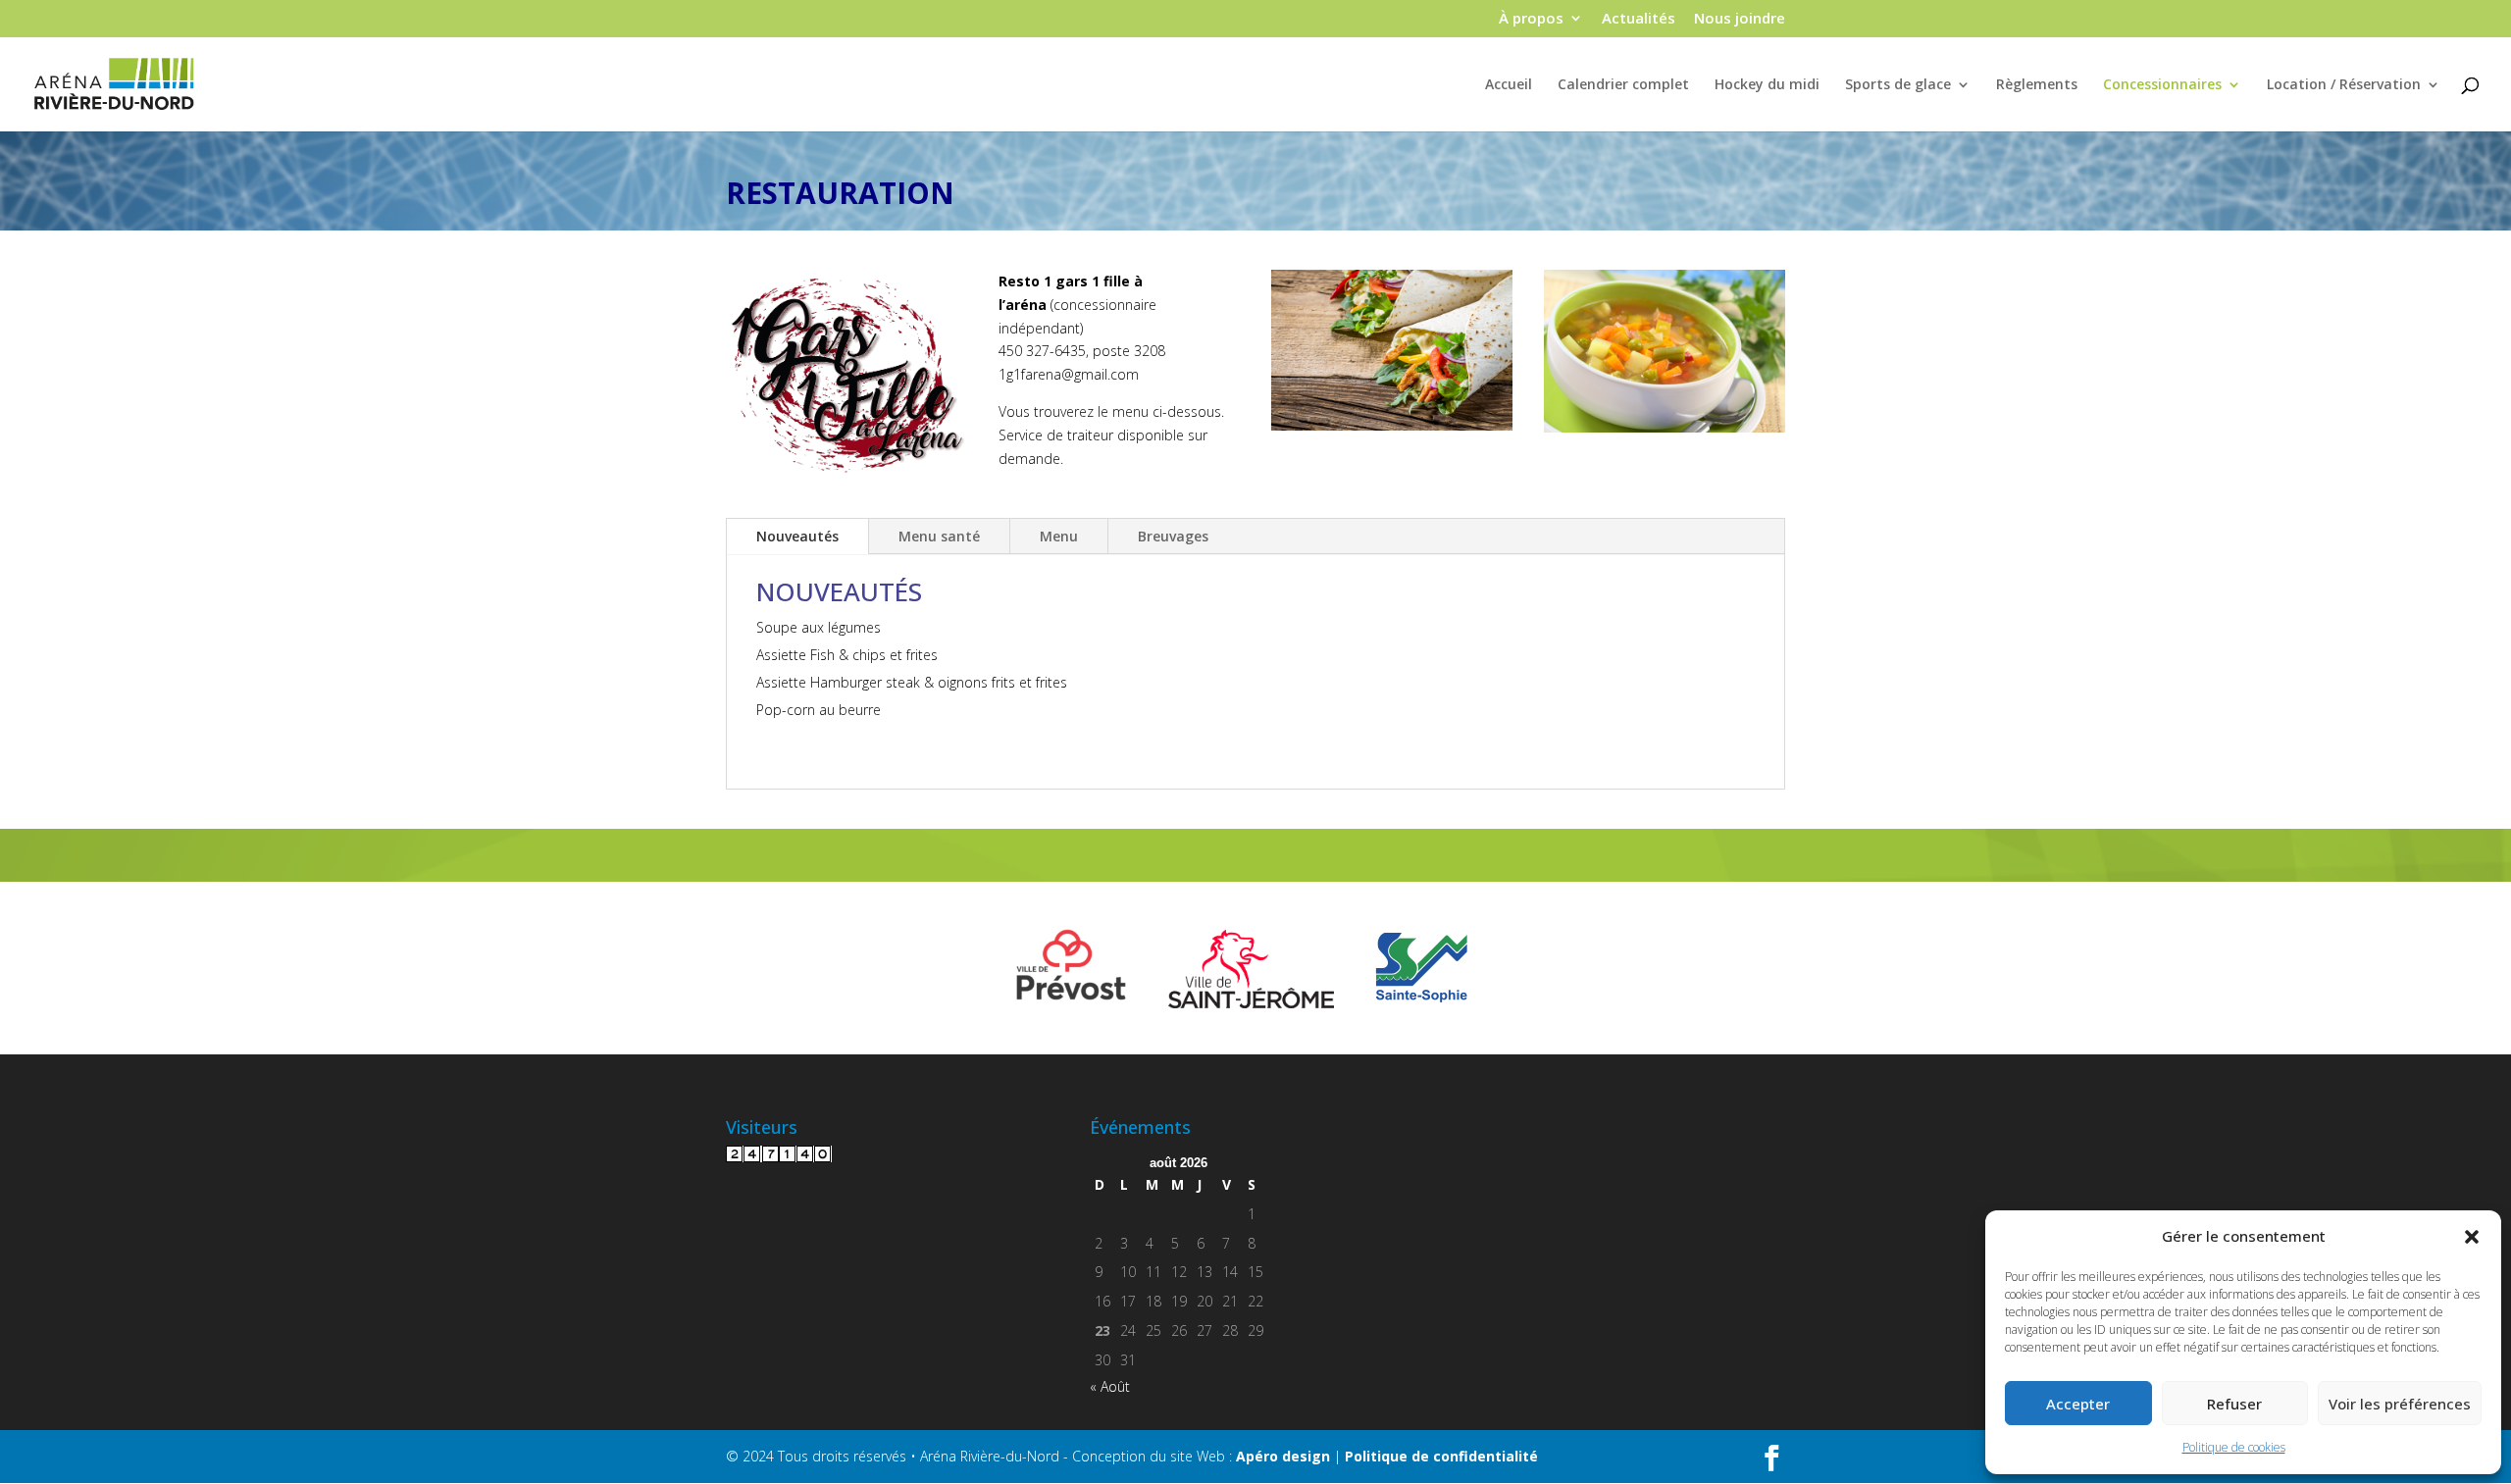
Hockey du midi (1767, 85)
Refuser (2234, 1404)
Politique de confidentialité (1441, 1456)
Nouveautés (797, 536)
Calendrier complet (1623, 85)
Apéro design (1283, 1456)
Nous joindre (1740, 19)
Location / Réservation (2344, 85)
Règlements (2037, 85)
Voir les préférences (2400, 1404)
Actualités (1639, 19)
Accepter (2078, 1404)
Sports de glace (1898, 85)
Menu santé (939, 536)
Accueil (1509, 85)
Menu (1059, 536)
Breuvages (1173, 536)
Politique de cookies (2234, 1447)
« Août (1110, 1386)
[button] (2472, 1237)
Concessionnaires (2162, 85)
